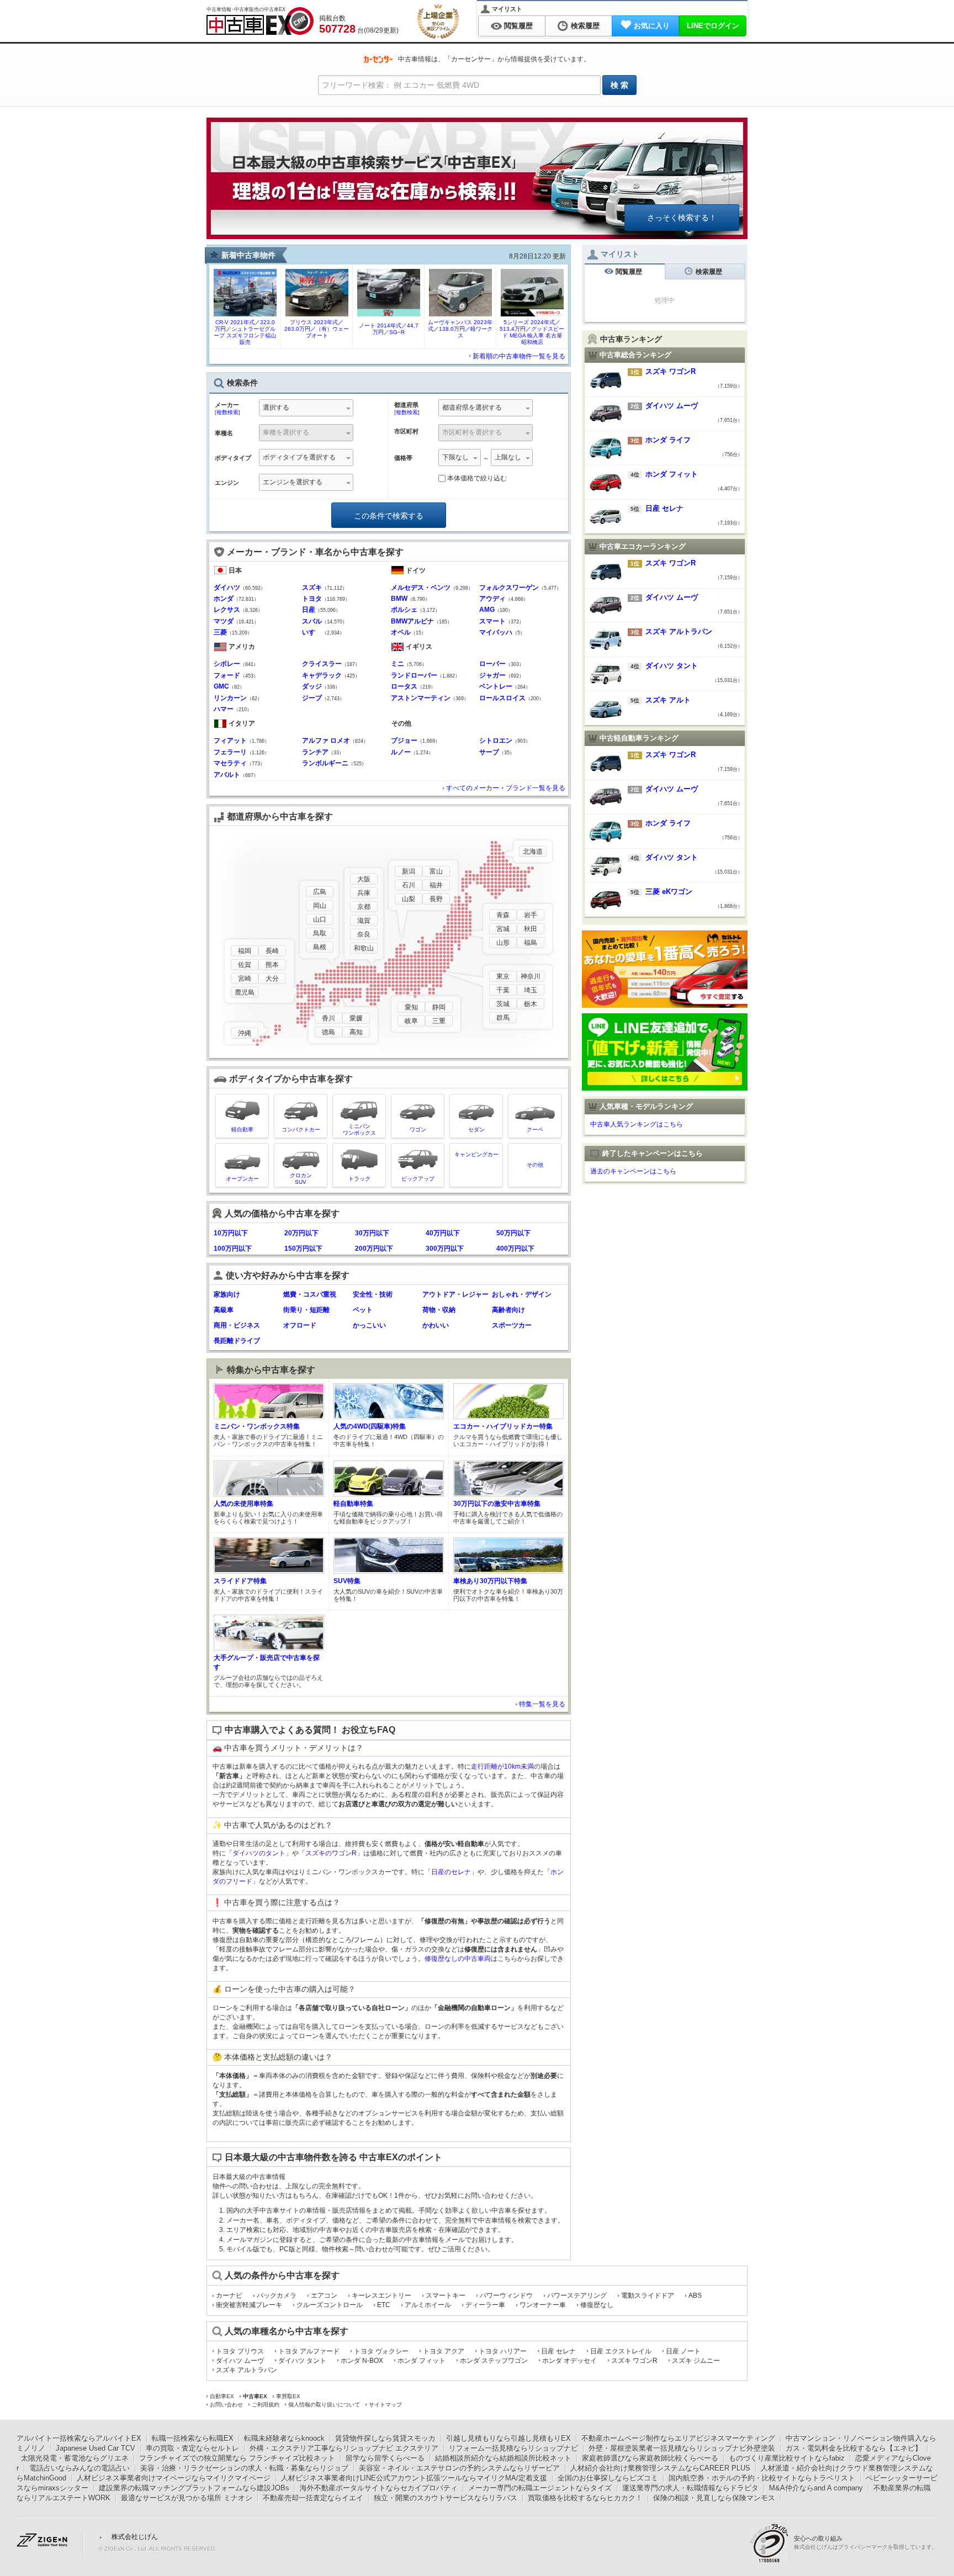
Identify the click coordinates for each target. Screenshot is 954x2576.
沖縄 (245, 1033)
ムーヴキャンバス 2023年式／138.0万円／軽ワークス (460, 329)
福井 (436, 885)
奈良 (364, 934)
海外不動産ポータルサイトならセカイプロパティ (379, 2488)
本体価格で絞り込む (477, 478)
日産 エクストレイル (621, 2351)
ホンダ (224, 599)
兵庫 (364, 893)
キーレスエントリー (381, 2295)
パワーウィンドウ (506, 2295)
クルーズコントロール (330, 2305)
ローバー (492, 664)
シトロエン (496, 740)
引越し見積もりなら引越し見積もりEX (508, 2438)
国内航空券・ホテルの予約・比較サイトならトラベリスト (762, 2478)
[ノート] (389, 313)
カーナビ (229, 2295)
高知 (356, 1032)
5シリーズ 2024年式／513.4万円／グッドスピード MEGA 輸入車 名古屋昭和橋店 (532, 332)
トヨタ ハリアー (503, 2351)
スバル (312, 621)
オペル (401, 632)
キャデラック (322, 675)
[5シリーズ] (532, 313)
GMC (221, 686)
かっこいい (369, 1325)
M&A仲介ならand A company (816, 2488)
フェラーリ (230, 752)
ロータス (404, 686)
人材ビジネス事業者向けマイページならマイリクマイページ (174, 2478)
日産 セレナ (558, 2351)
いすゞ (312, 632)
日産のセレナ (451, 1872)
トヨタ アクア (444, 2351)
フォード (227, 675)
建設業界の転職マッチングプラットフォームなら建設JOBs (194, 2488)
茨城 (503, 1004)
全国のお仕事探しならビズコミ (608, 2478)
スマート (492, 621)
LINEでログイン (713, 26)
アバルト (227, 775)
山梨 (409, 899)
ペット (363, 1310)
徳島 (328, 1032)
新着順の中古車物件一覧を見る (519, 356)
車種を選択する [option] (286, 432)
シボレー (227, 664)
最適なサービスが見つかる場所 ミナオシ (187, 2498)
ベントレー (496, 686)
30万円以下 (372, 1233)
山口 (320, 919)
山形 (503, 943)
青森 (503, 915)
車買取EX (288, 2396)
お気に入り (652, 26)
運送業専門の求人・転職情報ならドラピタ (690, 2488)
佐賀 (245, 965)
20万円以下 (301, 1233)
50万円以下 (513, 1233)
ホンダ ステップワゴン (494, 2361)
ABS (695, 2295)
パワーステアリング (577, 2295)
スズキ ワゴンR (634, 2361)
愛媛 (356, 1018)
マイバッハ (496, 632)
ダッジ (312, 686)
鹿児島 (245, 992)
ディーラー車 (485, 2305)
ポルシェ (404, 610)
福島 (531, 943)
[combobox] (306, 409)
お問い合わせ (226, 2405)
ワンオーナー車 (543, 2305)
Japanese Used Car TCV (96, 2448)
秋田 (531, 929)
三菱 (220, 632)
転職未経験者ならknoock (284, 2438)
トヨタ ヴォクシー (381, 2351)
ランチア (315, 752)
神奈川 (531, 976)
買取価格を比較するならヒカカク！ (585, 2498)
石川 (409, 885)
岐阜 (411, 1021)
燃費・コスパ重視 (310, 1294)
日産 (309, 610)
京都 (364, 907)
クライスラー (322, 664)
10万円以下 (231, 1233)
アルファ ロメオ (326, 740)
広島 (320, 892)
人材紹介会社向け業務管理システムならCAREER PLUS (660, 2468)
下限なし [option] (455, 457)
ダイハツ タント (302, 2361)
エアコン (324, 2295)
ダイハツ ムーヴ (240, 2361)
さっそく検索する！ (682, 218)
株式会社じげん (135, 2537)
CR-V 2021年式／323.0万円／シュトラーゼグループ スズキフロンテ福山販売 (245, 332)
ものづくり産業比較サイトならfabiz (787, 2458)
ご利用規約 (266, 2405)
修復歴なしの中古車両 (458, 1959)
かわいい (436, 1325)
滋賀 (364, 921)
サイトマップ (385, 2405)
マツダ (224, 621)
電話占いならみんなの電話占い (79, 2468)
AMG (487, 610)
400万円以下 (515, 1249)
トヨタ (312, 599)
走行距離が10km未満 (502, 1766)
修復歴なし (597, 2305)
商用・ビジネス (237, 1325)
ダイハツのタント (259, 1853)
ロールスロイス (502, 698)
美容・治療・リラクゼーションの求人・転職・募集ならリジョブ (244, 2468)
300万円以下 (445, 1249)
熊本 (272, 965)
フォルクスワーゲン (509, 588)
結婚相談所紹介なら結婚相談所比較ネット (503, 2458)
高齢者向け (508, 1310)
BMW (399, 599)
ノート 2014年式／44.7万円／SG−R (389, 329)
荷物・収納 (439, 1310)
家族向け (227, 1294)
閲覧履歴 (518, 26)
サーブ (489, 752)
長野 (436, 899)
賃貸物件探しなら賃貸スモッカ (385, 2438)
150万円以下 (303, 1249)
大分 (272, 978)
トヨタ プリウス (240, 2351)
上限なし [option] (508, 457)
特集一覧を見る (542, 1704)
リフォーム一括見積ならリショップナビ (513, 2448)
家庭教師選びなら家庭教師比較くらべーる (650, 2458)
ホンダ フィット (422, 2361)
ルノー (401, 752)
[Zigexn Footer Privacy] (772, 2542)
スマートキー (446, 2295)
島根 (320, 947)
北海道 (533, 851)
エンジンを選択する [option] (293, 482)
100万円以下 (233, 1249)
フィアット (230, 740)
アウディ (492, 599)
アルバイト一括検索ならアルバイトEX (79, 2438)
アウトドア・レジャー (455, 1294)
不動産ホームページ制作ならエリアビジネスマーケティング (678, 2438)
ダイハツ (227, 588)
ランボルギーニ (325, 763)
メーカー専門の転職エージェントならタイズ (540, 2488)
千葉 (503, 990)
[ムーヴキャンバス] (460, 313)
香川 (328, 1018)
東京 (503, 976)
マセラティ (230, 763)
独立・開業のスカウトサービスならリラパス (446, 2498)
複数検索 (227, 412)
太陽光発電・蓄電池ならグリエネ (75, 2458)
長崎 (272, 951)
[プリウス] (317, 313)
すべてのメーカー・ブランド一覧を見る (506, 788)
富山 (436, 871)
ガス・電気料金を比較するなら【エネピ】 (854, 2448)
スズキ (312, 588)
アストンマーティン (421, 698)
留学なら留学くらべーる (385, 2458)
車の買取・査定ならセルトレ (192, 2448)
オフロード (300, 1325)
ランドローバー (414, 675)
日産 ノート (683, 2351)
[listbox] (306, 483)
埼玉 (531, 990)
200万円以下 (374, 1249)
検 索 (619, 85)
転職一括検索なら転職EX (193, 2438)
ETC (384, 2305)
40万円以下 (443, 1233)
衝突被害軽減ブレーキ (249, 2305)
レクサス (227, 610)
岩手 (531, 915)
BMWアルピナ (412, 621)
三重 (439, 1021)
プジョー (404, 740)
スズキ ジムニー (696, 2361)
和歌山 (364, 948)
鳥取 (320, 933)
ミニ (397, 664)
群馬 (503, 1018)
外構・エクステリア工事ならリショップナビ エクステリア (344, 2448)
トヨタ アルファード (309, 2351)
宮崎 (245, 978)
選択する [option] (276, 408)
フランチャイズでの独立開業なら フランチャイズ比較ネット (237, 2458)
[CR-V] (245, 313)
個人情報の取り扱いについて (324, 2405)
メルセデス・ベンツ (421, 588)
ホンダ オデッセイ (569, 2361)
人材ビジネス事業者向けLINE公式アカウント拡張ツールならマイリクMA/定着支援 (414, 2478)
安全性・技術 (373, 1294)
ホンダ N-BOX (362, 2361)
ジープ (312, 698)
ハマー (224, 709)
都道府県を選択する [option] (472, 408)
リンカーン (230, 698)
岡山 (320, 906)
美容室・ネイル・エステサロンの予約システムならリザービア (459, 2468)
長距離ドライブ (237, 1341)
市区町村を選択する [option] (472, 432)
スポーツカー (512, 1325)
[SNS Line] (665, 1087)
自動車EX (222, 2396)
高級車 (224, 1310)
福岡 (245, 951)
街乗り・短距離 (306, 1310)
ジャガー (492, 675)
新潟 (409, 871)
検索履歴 (585, 26)
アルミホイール (428, 2305)
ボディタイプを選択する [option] (299, 457)
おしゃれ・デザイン (522, 1294)
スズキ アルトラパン (247, 2370)
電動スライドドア (648, 2295)
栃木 (531, 1004)
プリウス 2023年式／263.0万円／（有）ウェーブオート (317, 329)
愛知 (411, 1007)
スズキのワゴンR (331, 1853)
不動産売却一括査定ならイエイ (313, 2498)
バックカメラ (277, 2295)
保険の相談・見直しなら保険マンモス (714, 2498)
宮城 (503, 929)
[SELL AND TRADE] (665, 1004)
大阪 (364, 879)
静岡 (439, 1007)
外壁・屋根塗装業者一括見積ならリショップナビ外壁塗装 (682, 2448)
